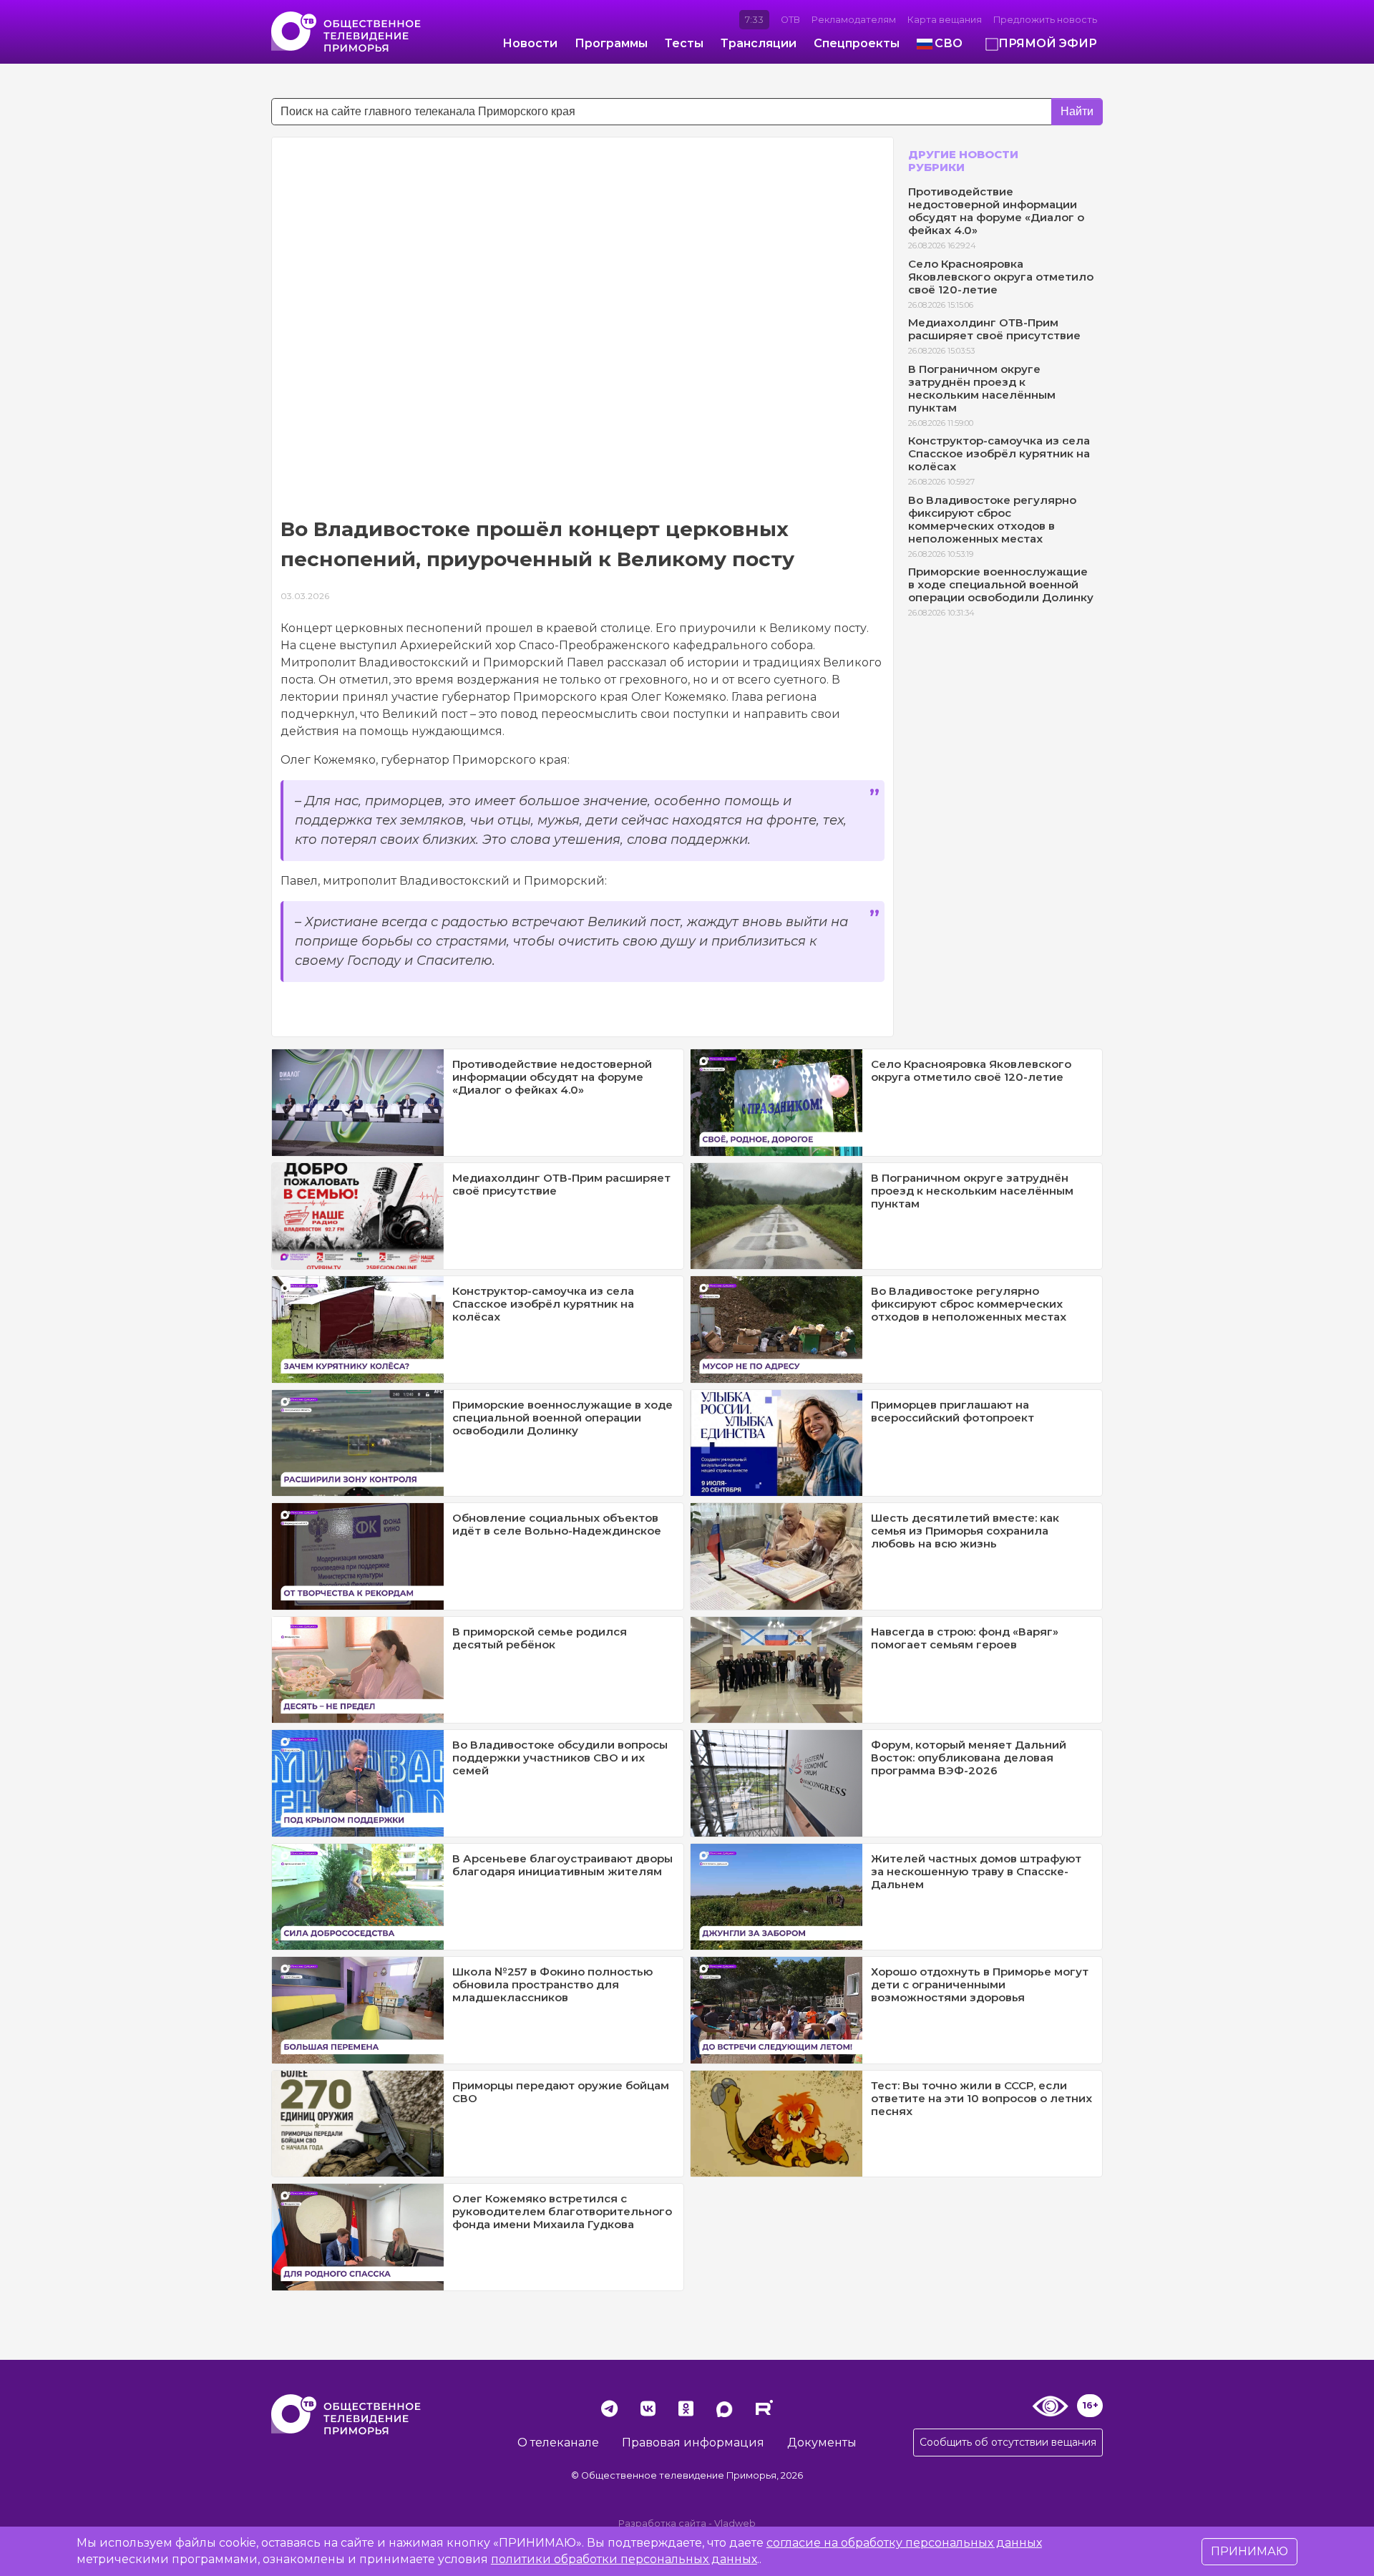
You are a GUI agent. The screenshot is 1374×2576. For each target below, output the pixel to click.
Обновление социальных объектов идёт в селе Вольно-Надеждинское (557, 1524)
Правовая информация (693, 2443)
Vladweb (735, 2523)
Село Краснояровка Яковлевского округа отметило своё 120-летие (1001, 277)
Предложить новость (1045, 20)
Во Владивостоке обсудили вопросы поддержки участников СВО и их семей (560, 1758)
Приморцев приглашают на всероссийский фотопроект (952, 1411)
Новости (530, 43)
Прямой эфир (1048, 43)
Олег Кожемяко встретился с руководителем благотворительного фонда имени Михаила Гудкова (562, 2211)
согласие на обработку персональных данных (904, 2543)
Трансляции (759, 43)
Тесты (684, 43)
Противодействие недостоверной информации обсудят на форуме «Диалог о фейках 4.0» (996, 211)
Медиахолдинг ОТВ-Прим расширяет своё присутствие (994, 329)
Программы (611, 43)
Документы (822, 2443)
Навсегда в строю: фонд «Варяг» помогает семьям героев (965, 1638)
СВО (949, 43)
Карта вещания (945, 20)
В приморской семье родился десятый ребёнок (540, 1638)
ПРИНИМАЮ (1249, 2551)
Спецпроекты (857, 43)
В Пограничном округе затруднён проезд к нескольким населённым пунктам (982, 388)
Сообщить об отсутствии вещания (1008, 2442)
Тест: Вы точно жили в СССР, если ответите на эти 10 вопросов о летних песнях (981, 2098)
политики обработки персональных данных (624, 2559)
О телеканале (558, 2443)
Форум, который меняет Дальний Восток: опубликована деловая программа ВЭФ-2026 (969, 1758)
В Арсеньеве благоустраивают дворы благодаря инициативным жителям (562, 1865)
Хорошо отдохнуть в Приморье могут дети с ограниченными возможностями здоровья (980, 1984)
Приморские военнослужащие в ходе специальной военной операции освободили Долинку (1001, 584)
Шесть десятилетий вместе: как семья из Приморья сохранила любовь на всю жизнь (965, 1531)
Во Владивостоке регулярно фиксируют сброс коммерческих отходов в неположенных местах (992, 519)
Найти (1077, 111)
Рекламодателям (854, 20)
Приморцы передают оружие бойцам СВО (561, 2092)
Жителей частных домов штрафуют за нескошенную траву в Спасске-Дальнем (976, 1871)
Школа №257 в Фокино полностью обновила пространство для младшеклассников (552, 1984)
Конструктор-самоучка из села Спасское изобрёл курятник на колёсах (999, 453)
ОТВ (790, 20)
